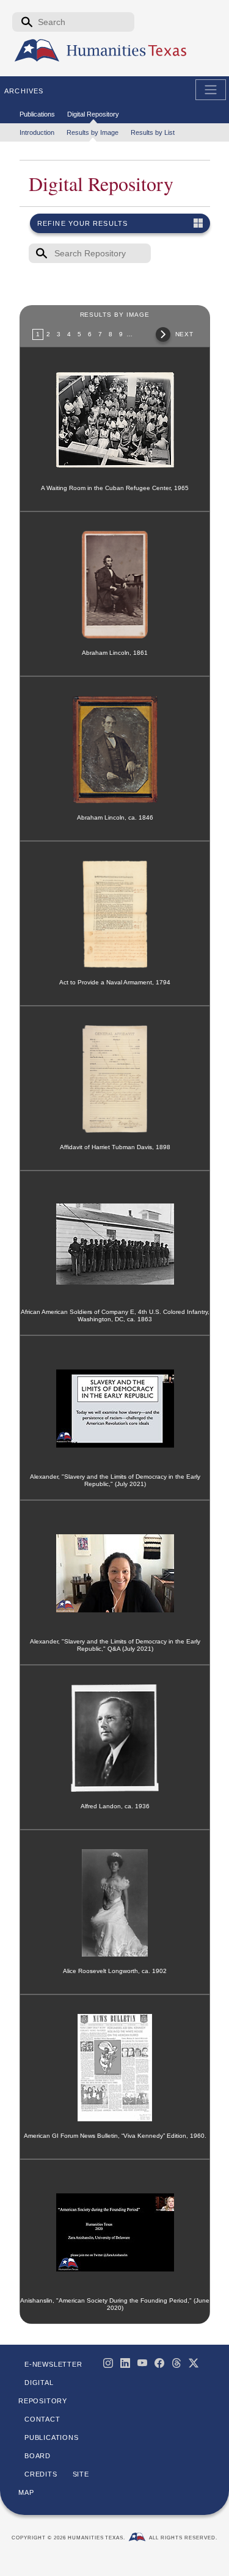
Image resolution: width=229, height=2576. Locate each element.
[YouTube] (142, 2363)
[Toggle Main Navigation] (211, 90)
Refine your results (82, 223)
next (185, 334)
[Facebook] (159, 2363)
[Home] (37, 51)
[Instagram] (108, 2363)
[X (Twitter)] (194, 2363)
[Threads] (176, 2363)
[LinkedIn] (125, 2363)
